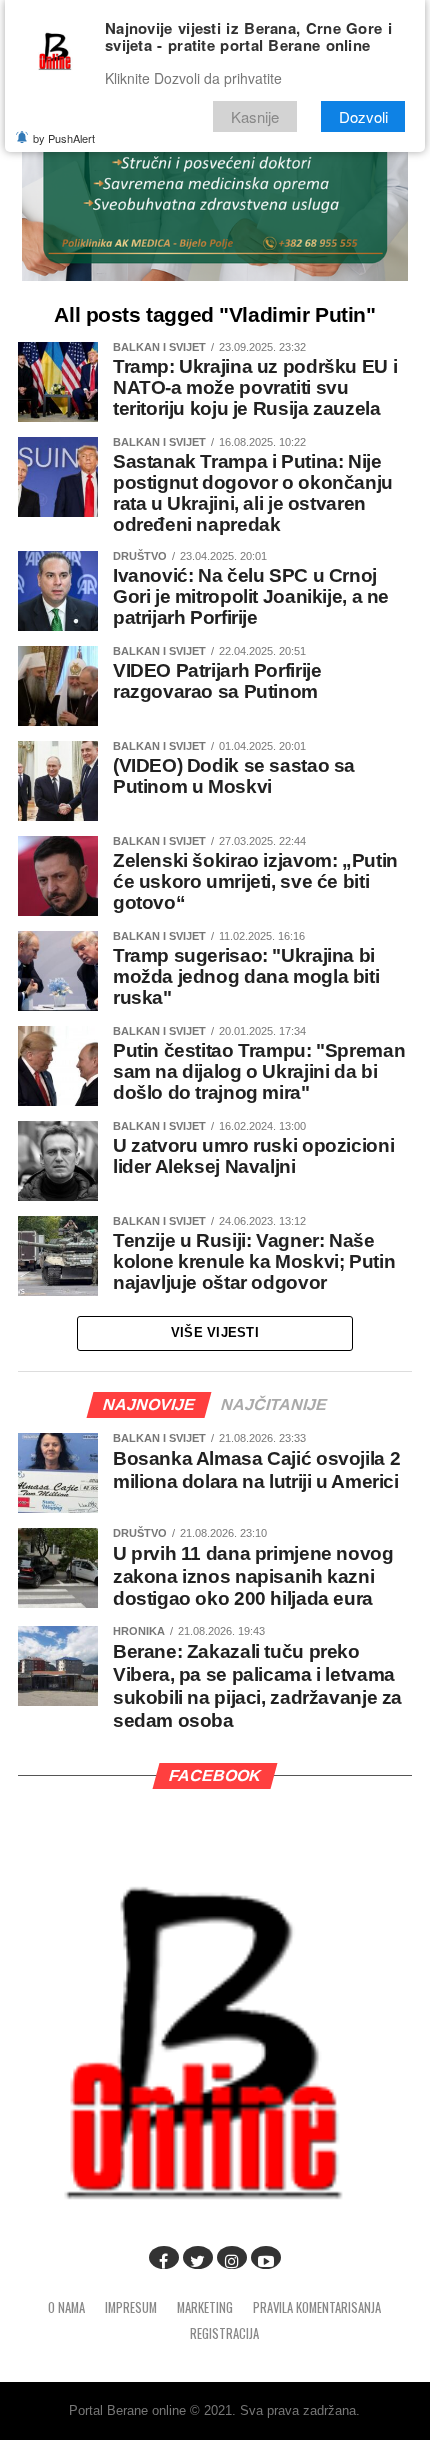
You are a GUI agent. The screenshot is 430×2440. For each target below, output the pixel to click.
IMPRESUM (131, 2307)
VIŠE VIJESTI (215, 1332)
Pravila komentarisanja (317, 2307)
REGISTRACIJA (224, 2333)
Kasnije (255, 116)
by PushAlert (64, 138)
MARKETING (205, 2307)
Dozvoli (363, 116)
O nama (66, 2307)
